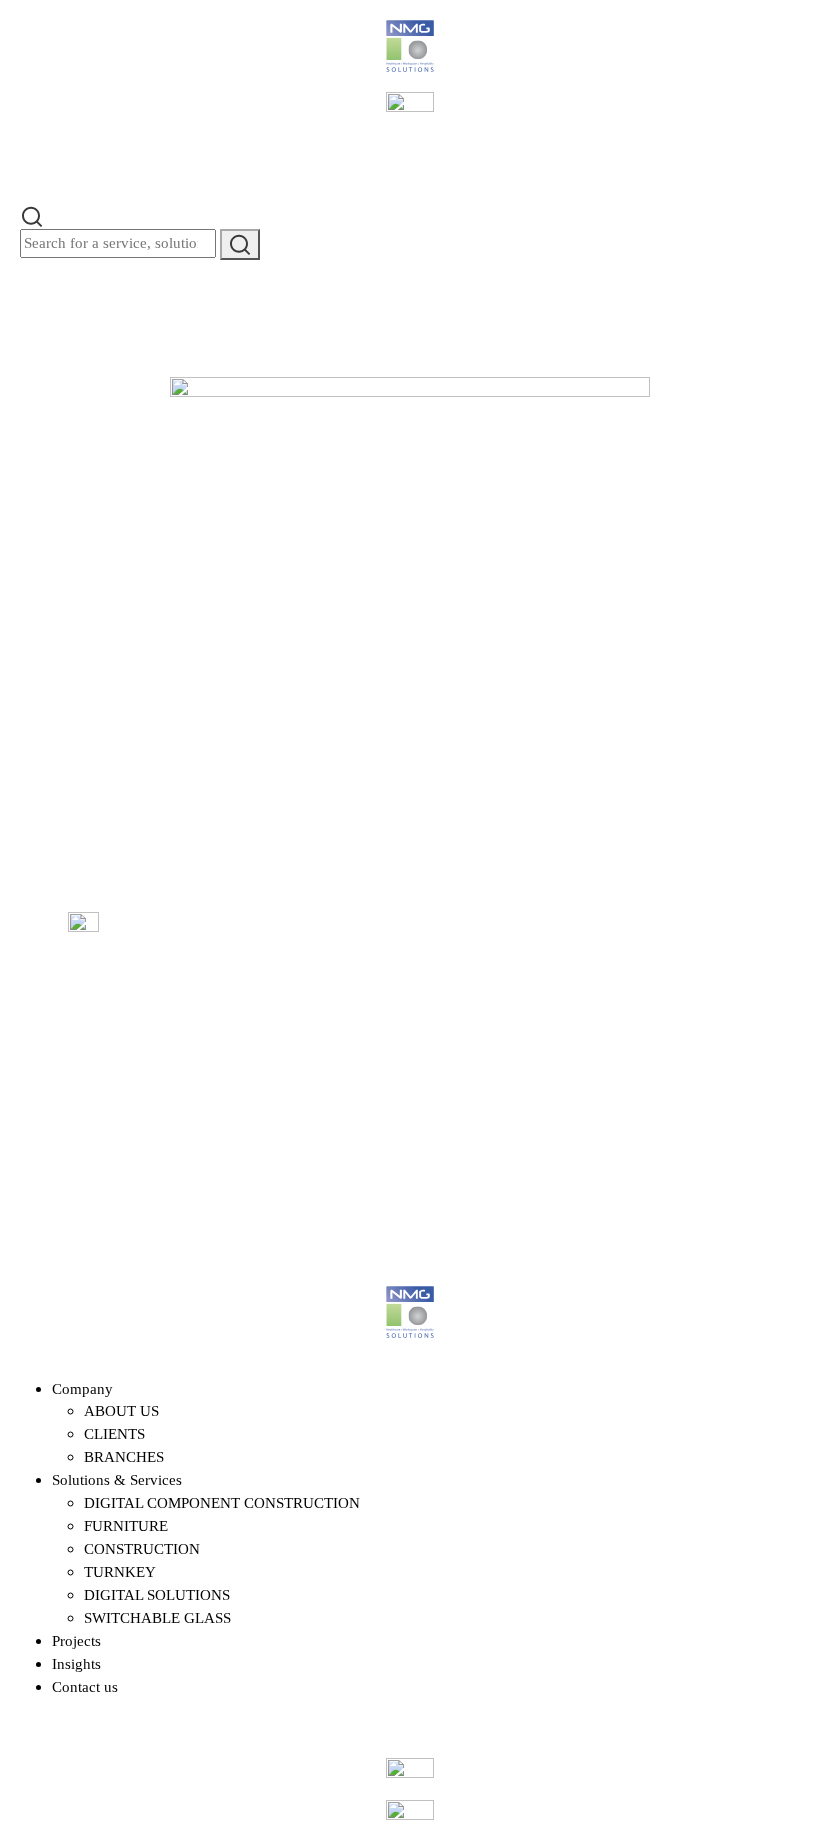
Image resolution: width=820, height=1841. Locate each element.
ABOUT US (121, 1410)
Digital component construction (318, 993)
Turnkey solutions (335, 1097)
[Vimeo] (730, 1072)
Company (82, 1388)
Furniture (310, 1041)
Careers (160, 1009)
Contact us (603, 1009)
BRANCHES (124, 1456)
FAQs (590, 953)
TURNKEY (120, 1571)
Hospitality (460, 1037)
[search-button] (240, 244)
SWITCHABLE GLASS (157, 1617)
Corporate (457, 981)
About (156, 953)
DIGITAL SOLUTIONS (157, 1594)
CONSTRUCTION (142, 1548)
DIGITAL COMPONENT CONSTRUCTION (222, 1502)
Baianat (152, 1192)
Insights (76, 1663)
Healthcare (459, 953)
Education (457, 1009)
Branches (599, 981)
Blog (152, 1037)
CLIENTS (114, 1433)
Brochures (602, 1037)
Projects (161, 981)
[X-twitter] (730, 1000)
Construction (320, 1069)
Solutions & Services (117, 1479)
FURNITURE (126, 1525)
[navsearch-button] (32, 214)
